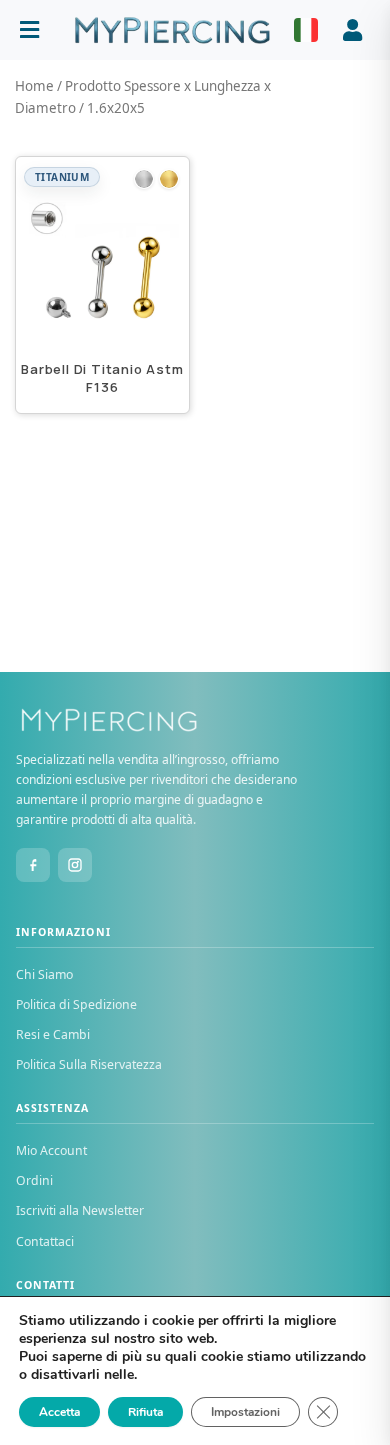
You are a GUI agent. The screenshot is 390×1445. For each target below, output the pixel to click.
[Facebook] (33, 865)
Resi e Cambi (53, 1034)
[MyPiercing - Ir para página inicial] (172, 30)
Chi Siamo (44, 974)
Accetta (59, 1412)
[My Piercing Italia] (195, 720)
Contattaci (45, 1241)
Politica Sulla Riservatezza (89, 1064)
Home (34, 86)
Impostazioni (245, 1412)
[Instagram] (75, 865)
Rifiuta (145, 1412)
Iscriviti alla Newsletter (80, 1210)
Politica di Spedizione (76, 1004)
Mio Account (51, 1150)
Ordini (34, 1180)
